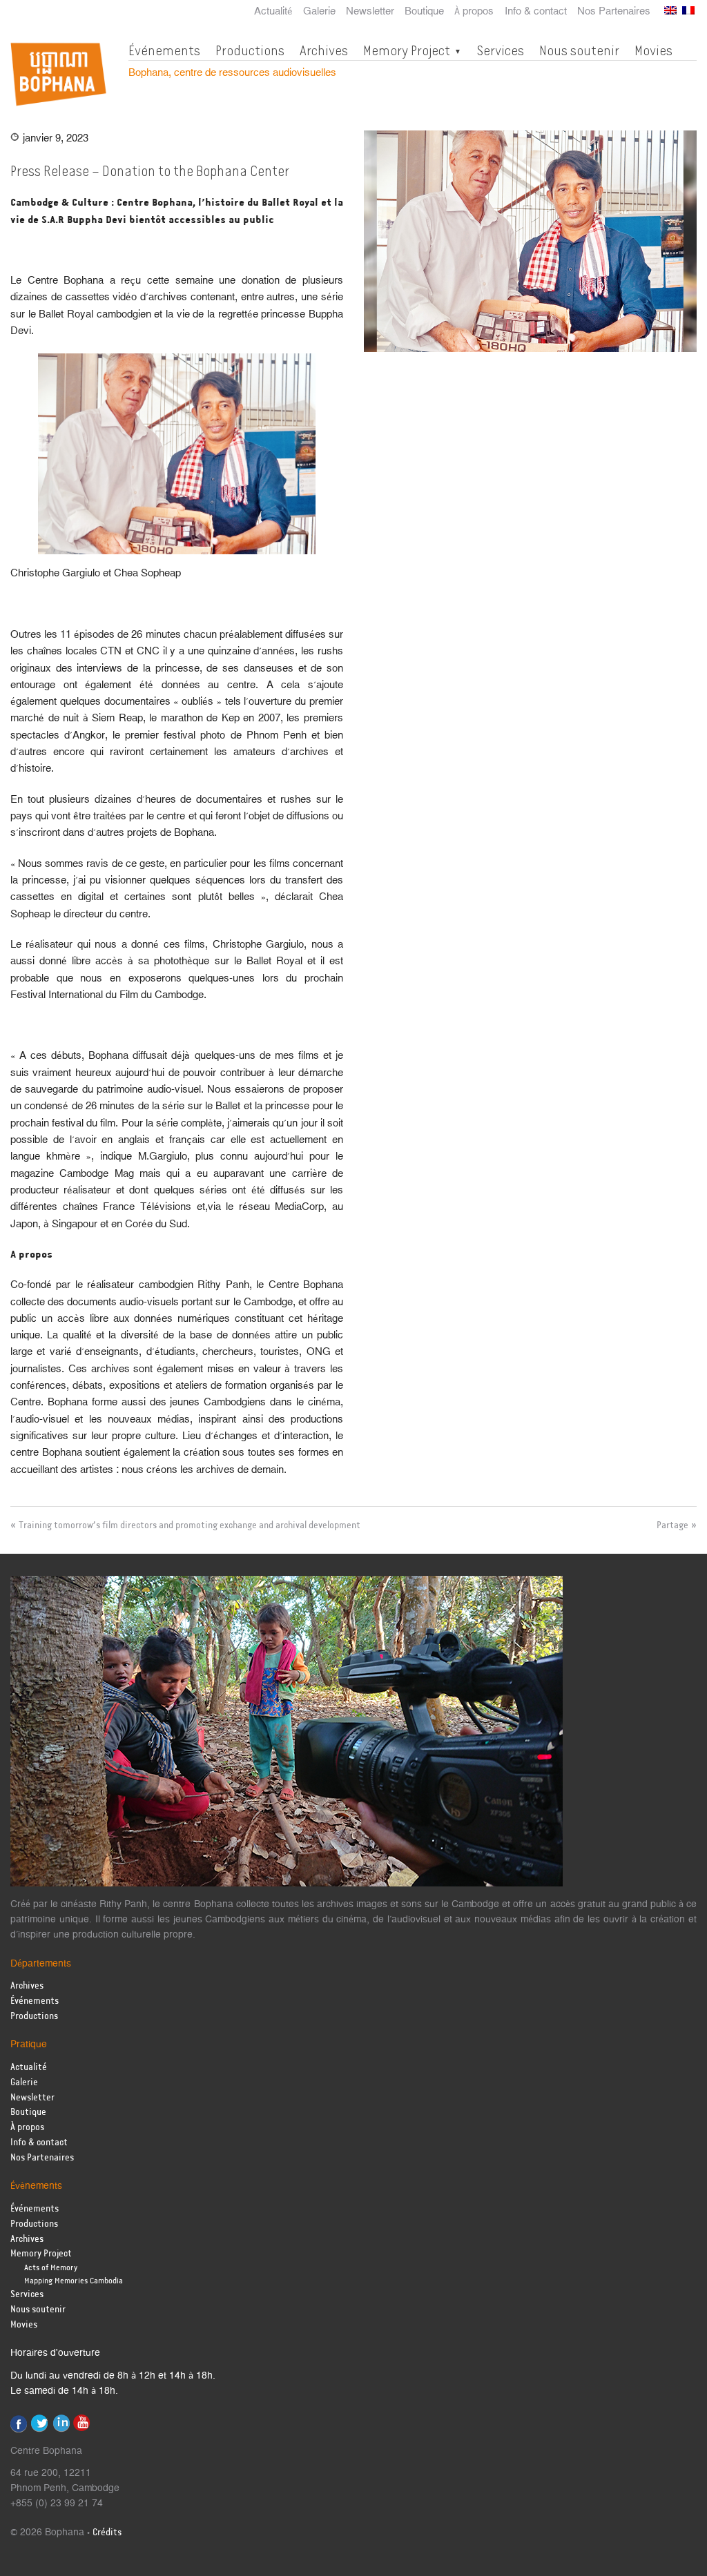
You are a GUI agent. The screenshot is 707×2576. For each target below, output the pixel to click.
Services (500, 50)
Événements (164, 50)
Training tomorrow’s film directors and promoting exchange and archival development (190, 1525)
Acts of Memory (51, 2268)
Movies (653, 50)
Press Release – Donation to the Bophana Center (150, 171)
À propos (474, 12)
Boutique (424, 12)
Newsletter (370, 12)
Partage (672, 1525)
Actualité (273, 12)
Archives (324, 50)
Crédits (107, 2533)
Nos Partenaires (614, 12)
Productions (250, 50)
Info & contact (536, 12)
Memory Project (407, 50)
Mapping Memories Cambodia (74, 2281)
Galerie (319, 12)
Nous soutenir (579, 50)
